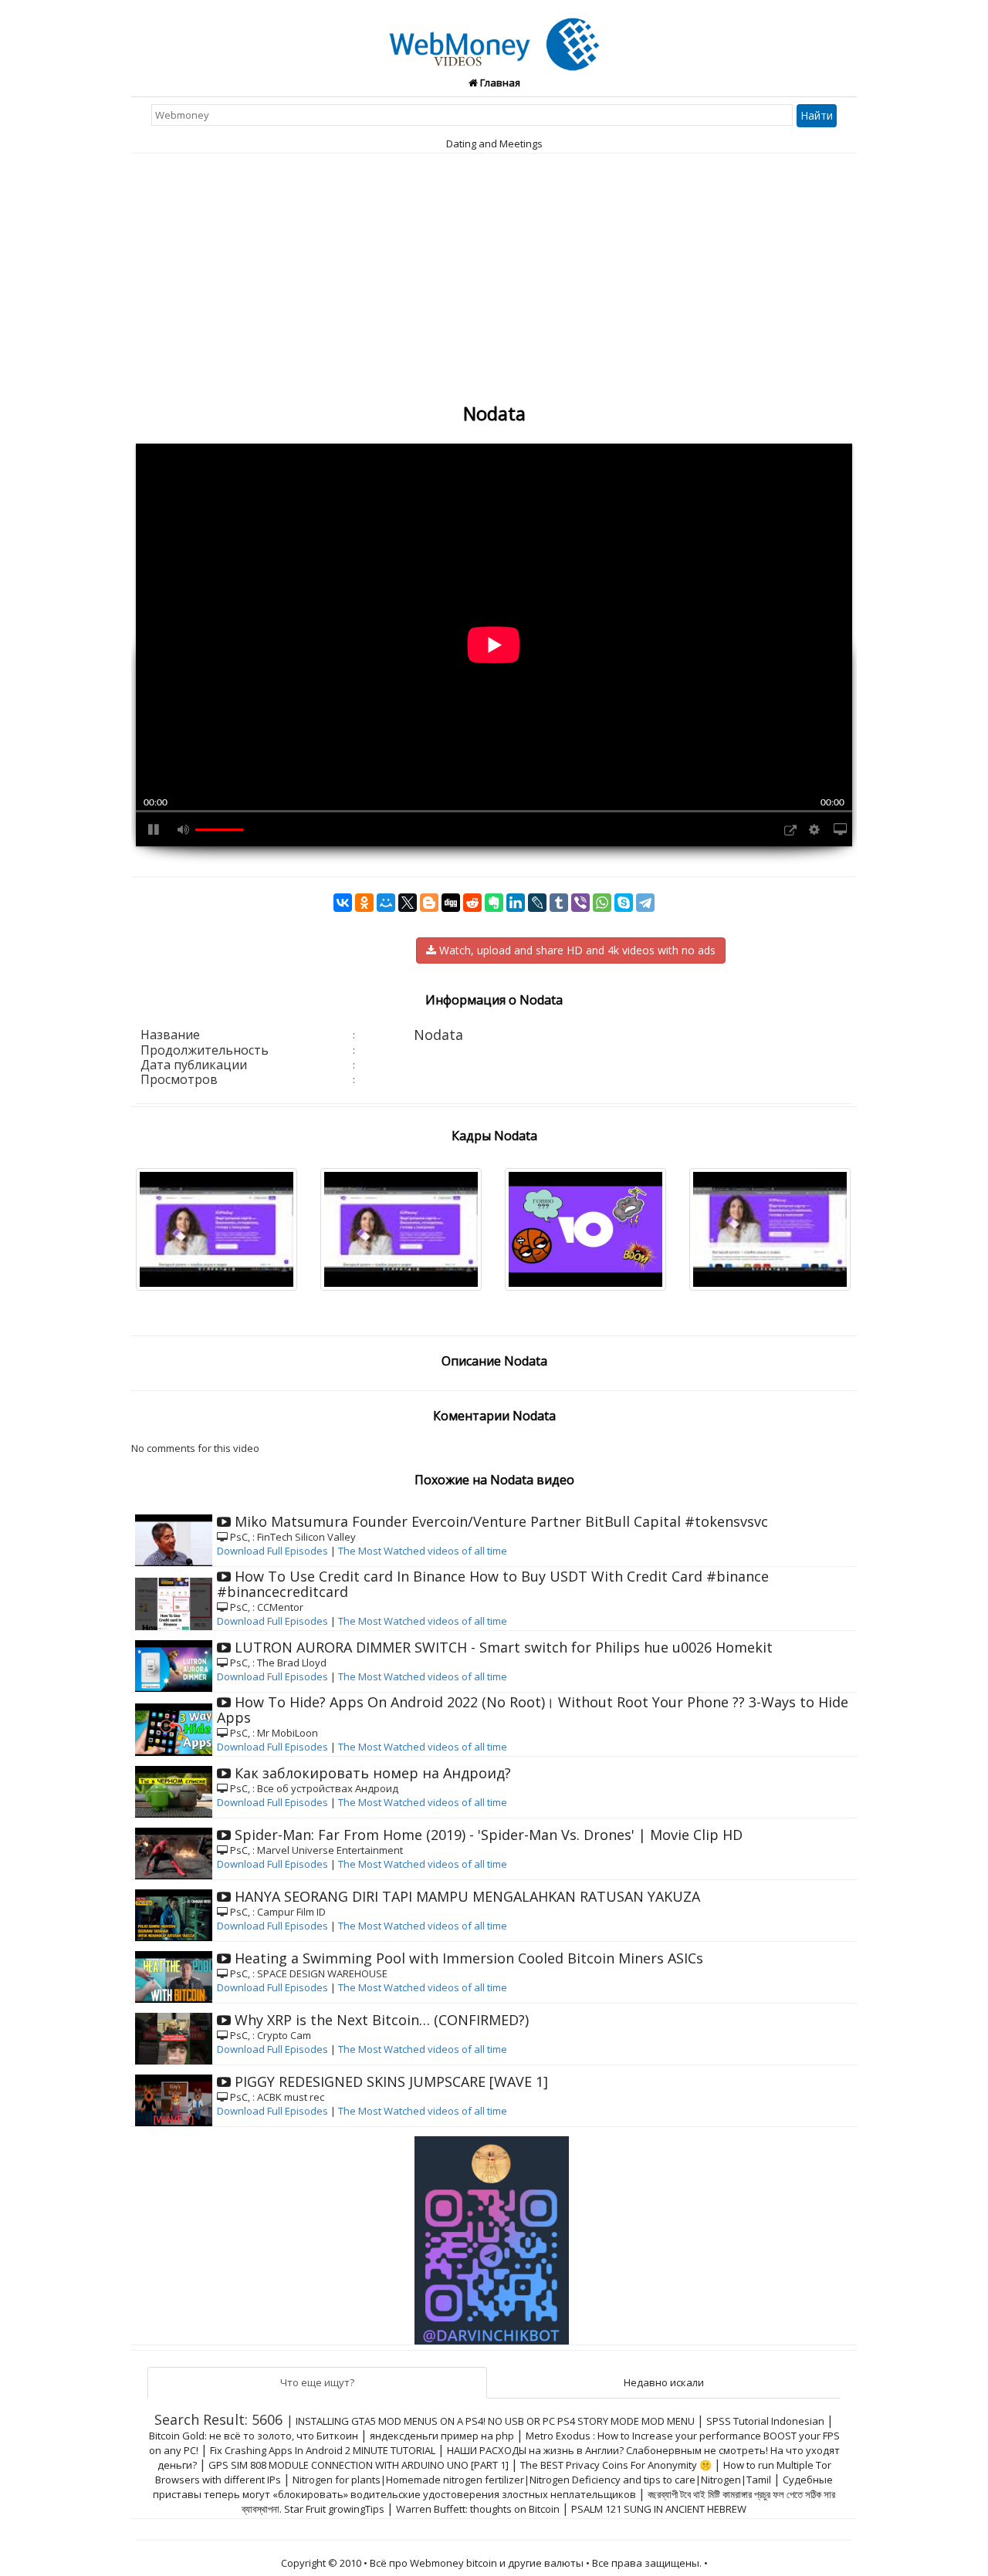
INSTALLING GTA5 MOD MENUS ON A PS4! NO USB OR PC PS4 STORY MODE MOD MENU (495, 2421)
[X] (408, 903)
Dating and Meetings (494, 143)
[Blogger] (429, 903)
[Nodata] (494, 35)
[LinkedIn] (516, 903)
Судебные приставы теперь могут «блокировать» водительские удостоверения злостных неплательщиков (493, 2487)
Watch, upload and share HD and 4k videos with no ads (576, 950)
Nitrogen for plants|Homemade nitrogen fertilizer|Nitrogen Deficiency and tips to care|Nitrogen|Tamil (532, 2480)
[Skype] (624, 903)
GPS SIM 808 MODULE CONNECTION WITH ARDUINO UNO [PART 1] (359, 2465)
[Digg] (451, 903)
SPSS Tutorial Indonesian (765, 2421)
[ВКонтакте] (343, 903)
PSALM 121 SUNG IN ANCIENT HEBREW (659, 2509)
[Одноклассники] (364, 903)
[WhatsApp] (602, 903)
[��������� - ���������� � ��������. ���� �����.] (494, 2235)
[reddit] (472, 903)
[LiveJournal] (537, 903)
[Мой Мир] (386, 903)
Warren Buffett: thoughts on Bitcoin (478, 2509)
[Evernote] (494, 903)
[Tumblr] (559, 903)
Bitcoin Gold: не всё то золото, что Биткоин (254, 2436)
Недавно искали (664, 2382)
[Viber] (580, 903)
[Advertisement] (494, 284)
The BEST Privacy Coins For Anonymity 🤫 (616, 2465)
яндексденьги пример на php (442, 2436)
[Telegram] (645, 903)
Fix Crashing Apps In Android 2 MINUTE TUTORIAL (323, 2450)
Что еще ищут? (317, 2382)
